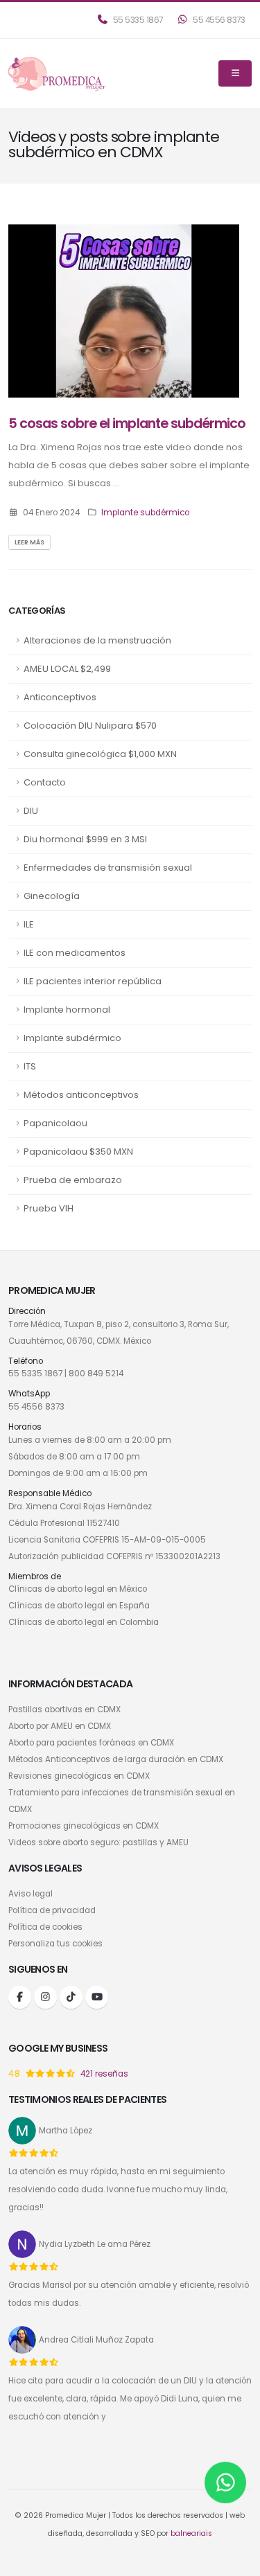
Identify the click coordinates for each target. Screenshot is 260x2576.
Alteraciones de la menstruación (97, 640)
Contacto (45, 782)
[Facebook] (20, 1997)
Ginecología (52, 896)
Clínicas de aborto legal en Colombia (84, 1622)
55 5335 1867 (137, 20)
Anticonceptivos (60, 697)
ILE (29, 924)
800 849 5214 (96, 1374)
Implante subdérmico (72, 1038)
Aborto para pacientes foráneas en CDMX (91, 1743)
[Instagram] (45, 1997)
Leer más (29, 542)
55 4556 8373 (218, 20)
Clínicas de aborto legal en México (78, 1589)
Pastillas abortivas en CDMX (64, 1709)
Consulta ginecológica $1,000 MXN (100, 754)
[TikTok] (71, 1997)
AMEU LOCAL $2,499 (67, 669)
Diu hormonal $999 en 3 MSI (85, 839)
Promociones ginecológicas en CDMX (84, 1826)
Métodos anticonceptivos (81, 1095)
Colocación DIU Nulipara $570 (90, 726)
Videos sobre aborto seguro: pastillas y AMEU (98, 1842)
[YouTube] (97, 1997)
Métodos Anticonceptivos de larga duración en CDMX (116, 1759)
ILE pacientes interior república (93, 981)
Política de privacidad (52, 1910)
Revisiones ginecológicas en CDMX (79, 1776)
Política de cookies (45, 1927)
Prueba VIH (49, 1208)
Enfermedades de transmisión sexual (108, 868)
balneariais (191, 2533)
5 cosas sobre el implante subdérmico (127, 424)
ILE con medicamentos (75, 953)
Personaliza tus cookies (55, 1944)
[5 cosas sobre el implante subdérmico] (124, 310)
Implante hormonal (67, 1010)
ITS (30, 1066)
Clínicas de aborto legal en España (79, 1606)
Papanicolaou (55, 1123)
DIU (31, 811)
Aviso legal (31, 1894)
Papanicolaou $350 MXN (78, 1152)
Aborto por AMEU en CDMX (60, 1726)
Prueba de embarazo (73, 1180)
